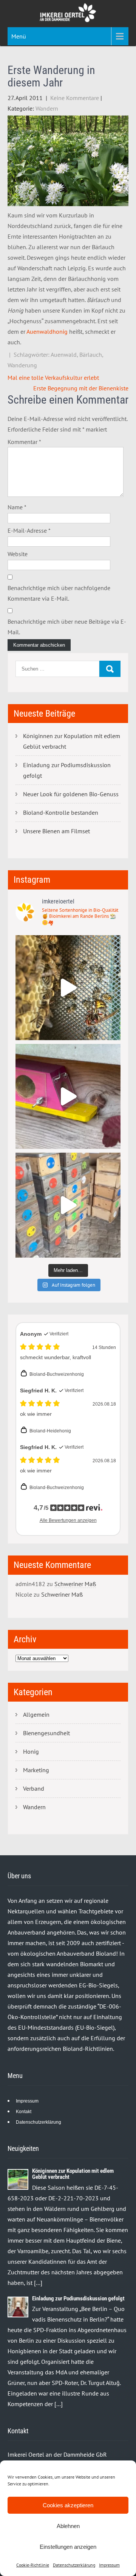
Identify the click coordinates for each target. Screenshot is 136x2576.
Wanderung (22, 365)
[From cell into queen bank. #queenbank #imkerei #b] (68, 988)
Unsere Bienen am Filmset (56, 831)
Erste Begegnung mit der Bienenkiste (81, 388)
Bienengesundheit (46, 1733)
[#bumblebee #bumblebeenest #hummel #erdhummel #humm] (68, 1096)
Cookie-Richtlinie (33, 2565)
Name (17, 507)
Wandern (47, 108)
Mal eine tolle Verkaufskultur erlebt (53, 378)
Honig (31, 1751)
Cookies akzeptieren (68, 2505)
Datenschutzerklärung (74, 2565)
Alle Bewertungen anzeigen (68, 1520)
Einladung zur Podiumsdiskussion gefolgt (67, 770)
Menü (19, 36)
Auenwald (64, 355)
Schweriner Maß (75, 1584)
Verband (34, 1788)
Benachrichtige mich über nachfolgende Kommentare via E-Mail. (59, 593)
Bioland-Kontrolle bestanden (61, 812)
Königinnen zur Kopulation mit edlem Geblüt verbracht (72, 741)
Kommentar (24, 442)
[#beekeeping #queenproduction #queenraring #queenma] (68, 1205)
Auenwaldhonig (47, 331)
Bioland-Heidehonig (50, 1431)
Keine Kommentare (75, 98)
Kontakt (24, 2112)
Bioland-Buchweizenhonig (57, 1374)
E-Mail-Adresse (29, 530)
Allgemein (36, 1714)
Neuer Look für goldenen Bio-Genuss (71, 794)
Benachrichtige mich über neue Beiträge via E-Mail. (67, 627)
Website (18, 554)
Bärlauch (91, 355)
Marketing (36, 1770)
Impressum (109, 2565)
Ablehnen (68, 2526)
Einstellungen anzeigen (68, 2547)
